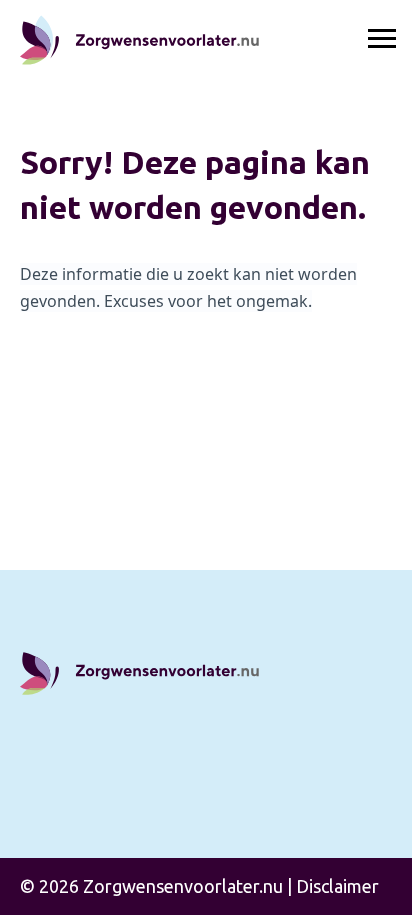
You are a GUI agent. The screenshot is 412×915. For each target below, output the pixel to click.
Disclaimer (337, 886)
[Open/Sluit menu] (382, 40)
